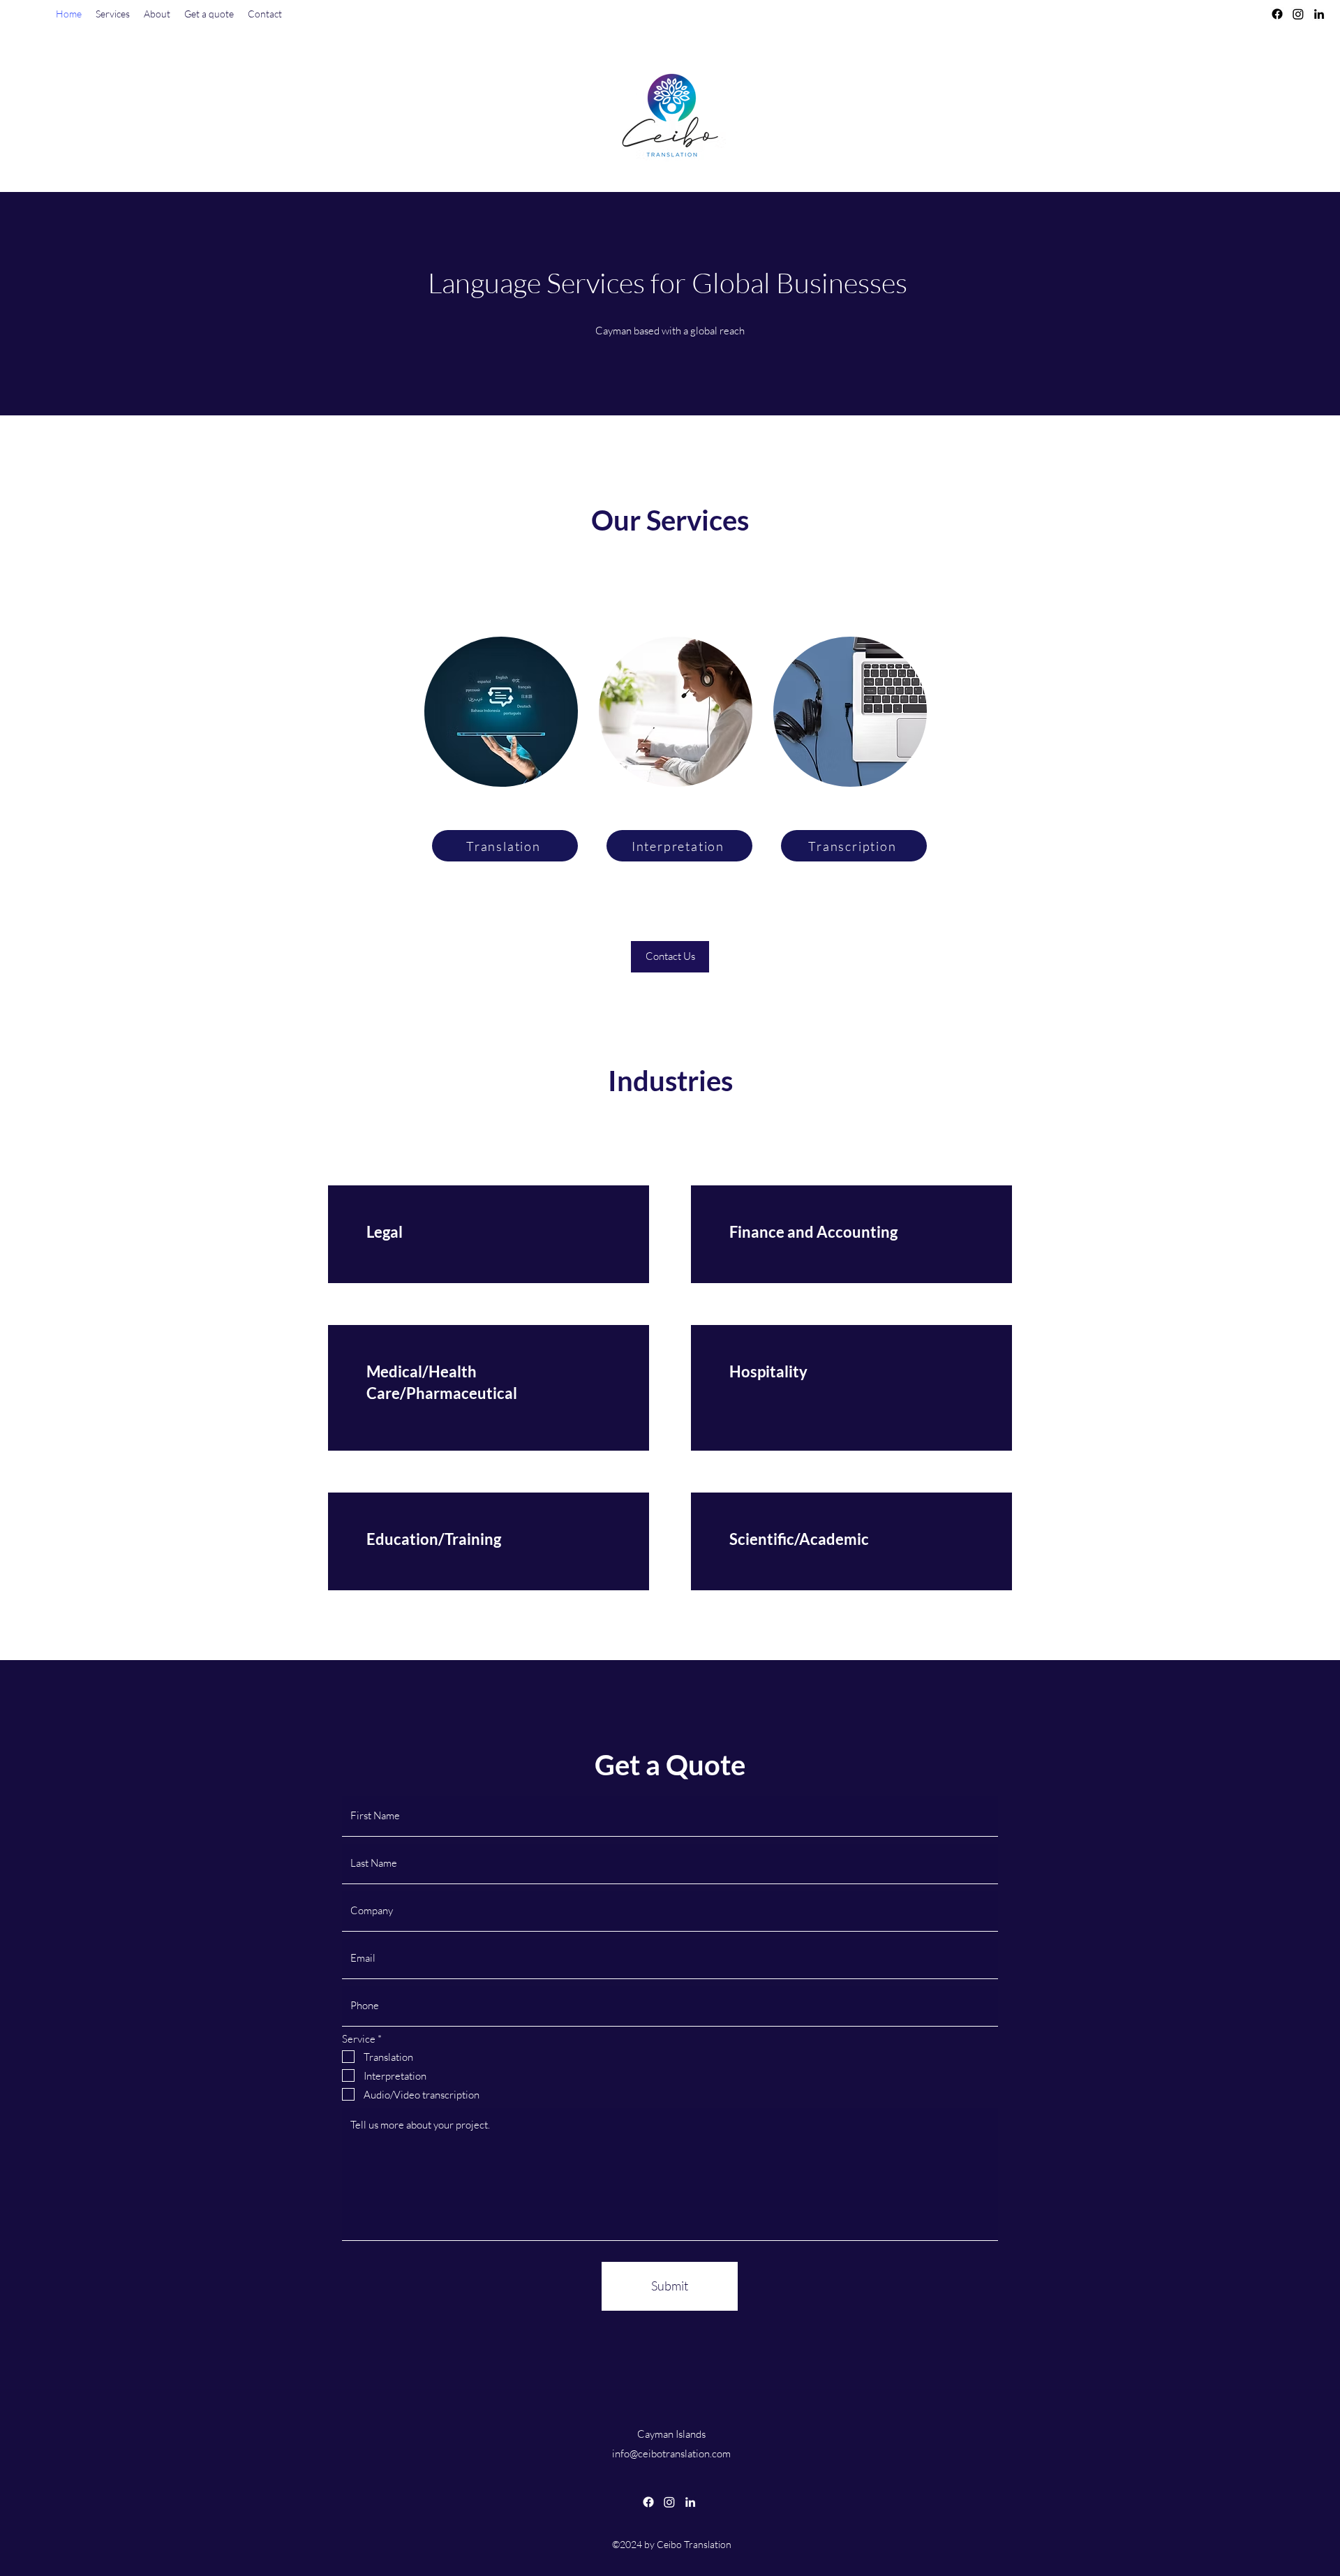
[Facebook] (1277, 14)
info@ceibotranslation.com (671, 2453)
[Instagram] (1298, 14)
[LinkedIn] (1319, 14)
